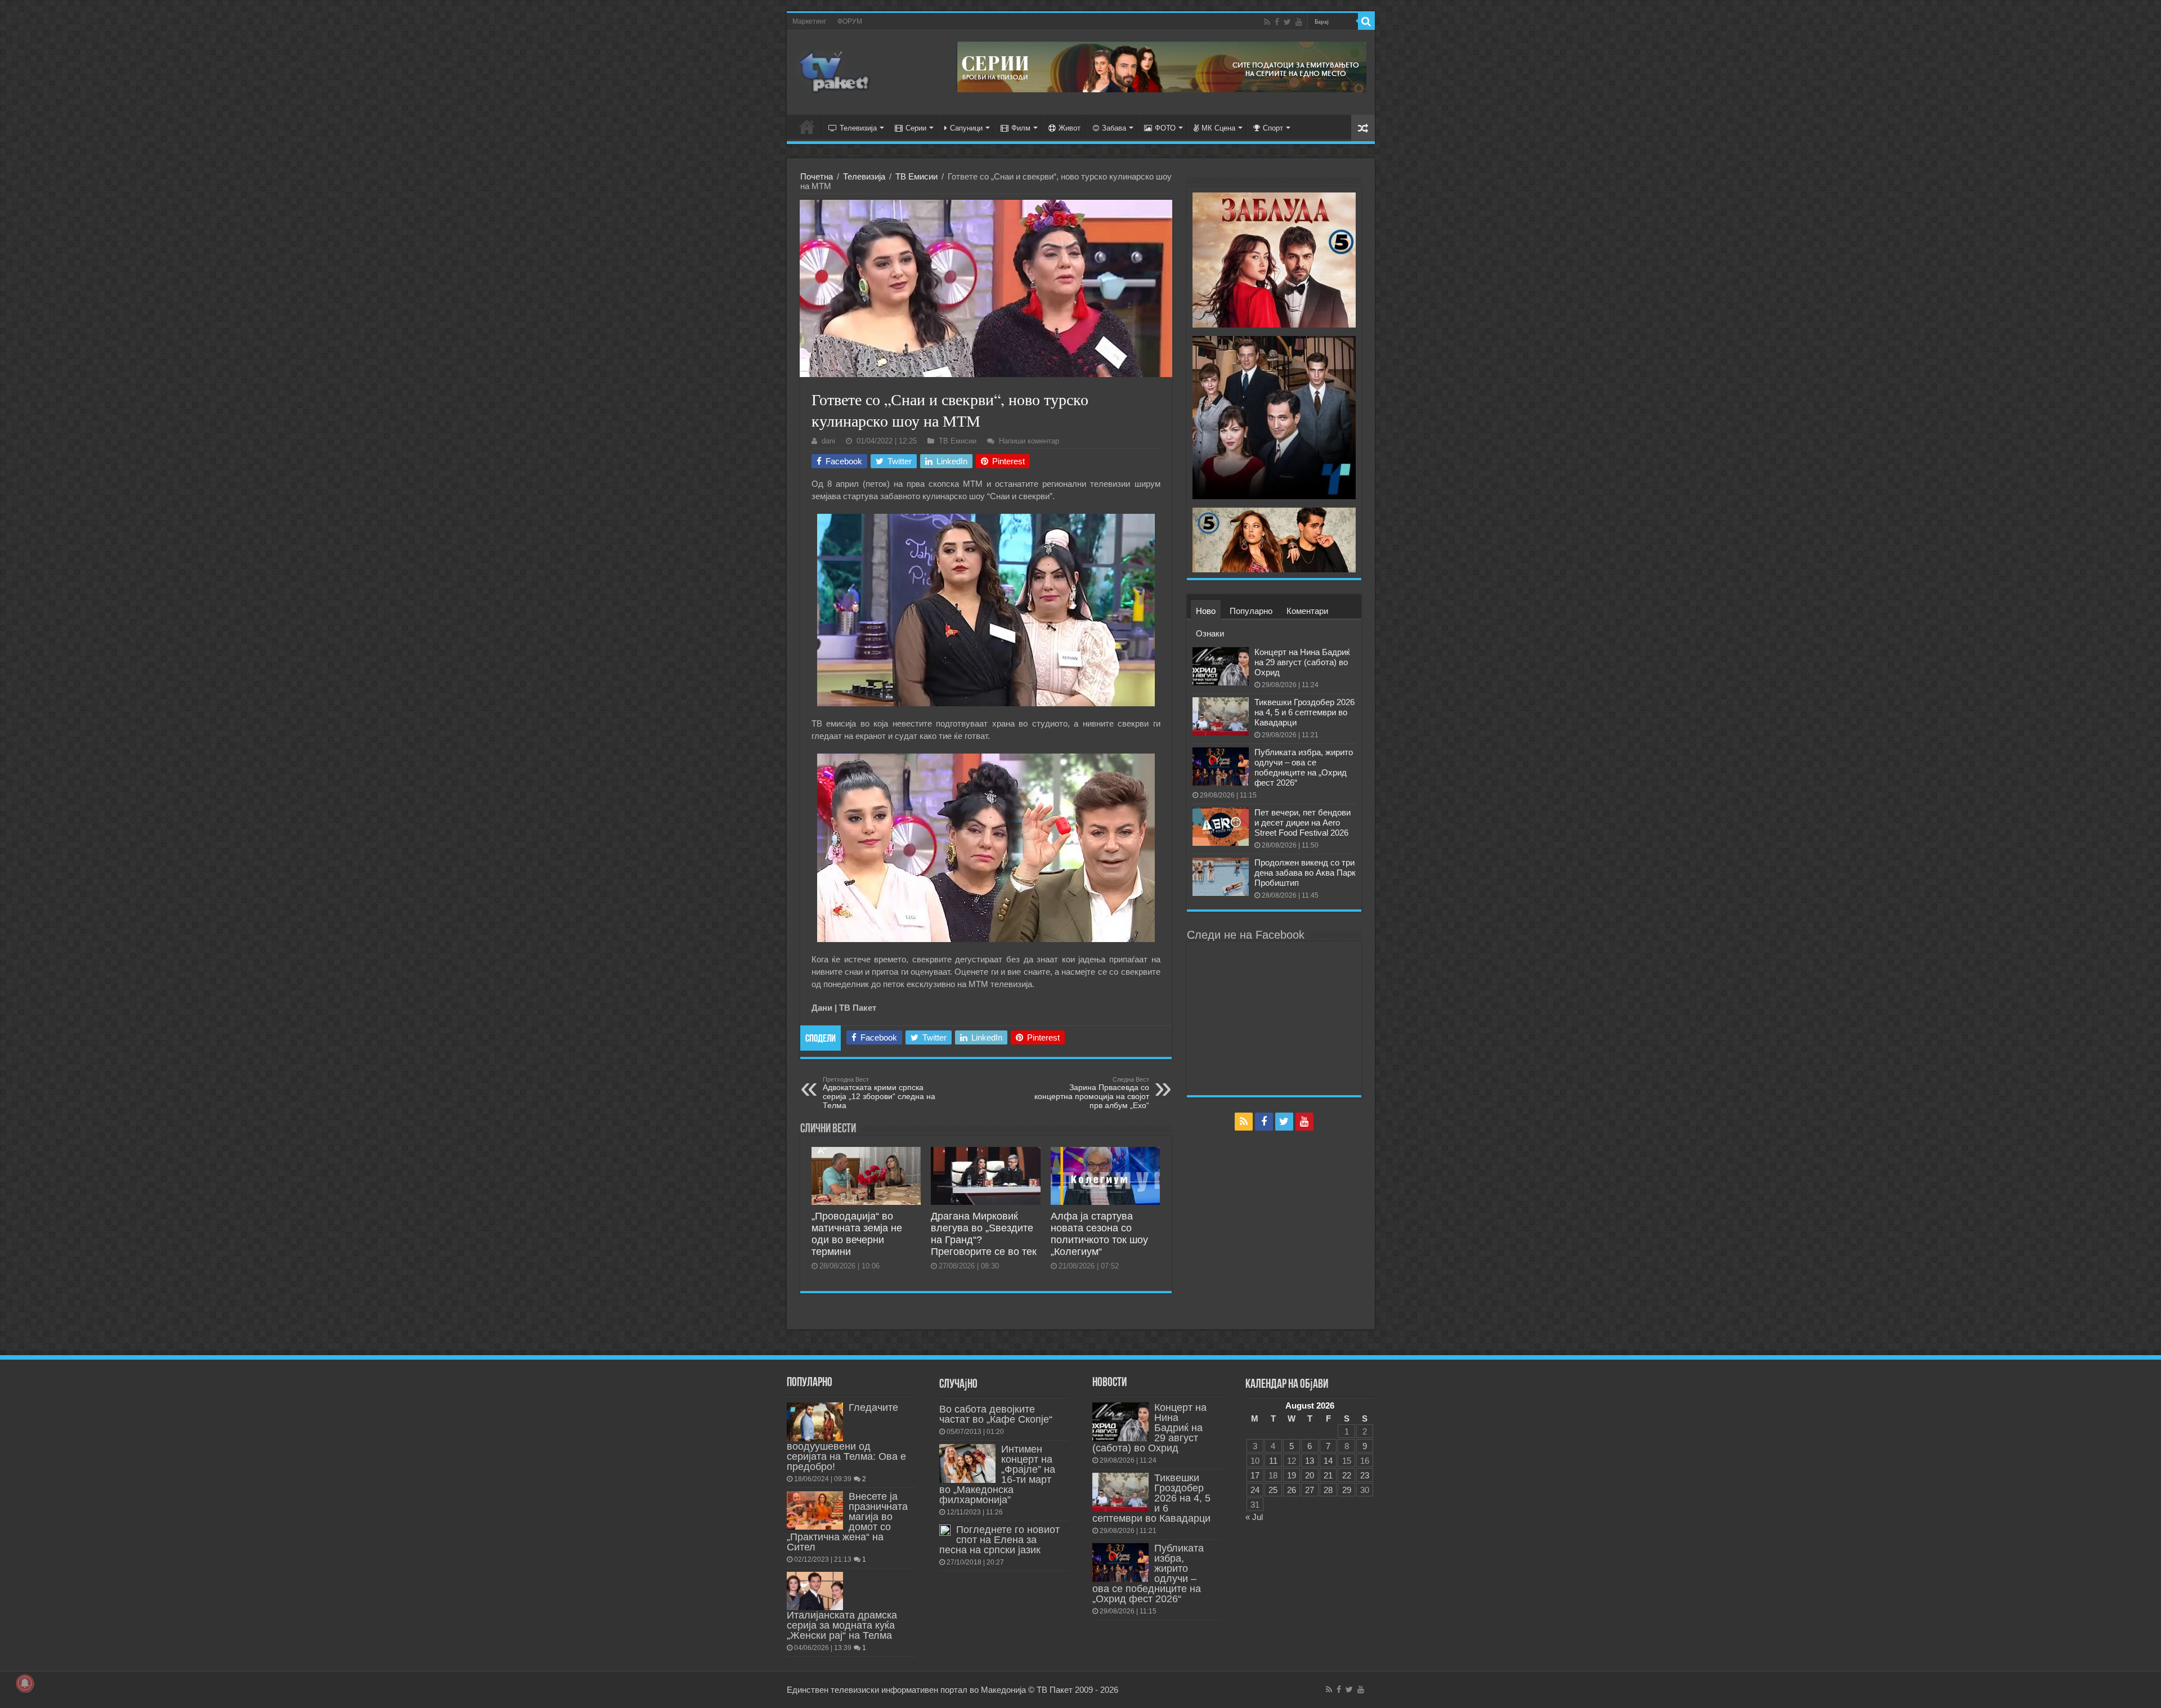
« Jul (1254, 1517)
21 (1328, 1475)
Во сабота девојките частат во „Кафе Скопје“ (996, 1414)
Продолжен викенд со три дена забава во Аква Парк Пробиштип (1305, 873)
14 (1328, 1461)
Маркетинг (809, 21)
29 (1347, 1490)
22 (1347, 1475)
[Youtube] (1299, 22)
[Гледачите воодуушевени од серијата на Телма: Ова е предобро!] (815, 1422)
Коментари (1307, 611)
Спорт (1273, 128)
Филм (1021, 128)
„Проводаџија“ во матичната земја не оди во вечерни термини (857, 1234)
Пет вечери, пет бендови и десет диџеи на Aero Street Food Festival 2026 (1303, 822)
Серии (916, 128)
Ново (1206, 611)
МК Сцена (1218, 128)
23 (1365, 1475)
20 (1310, 1475)
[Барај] (1366, 21)
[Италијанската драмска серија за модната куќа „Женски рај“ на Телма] (815, 1591)
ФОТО (1165, 128)
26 (1292, 1490)
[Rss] (1267, 22)
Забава (1114, 128)
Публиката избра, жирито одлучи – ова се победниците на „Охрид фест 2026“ (1304, 767)
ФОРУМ (850, 21)
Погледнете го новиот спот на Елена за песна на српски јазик (999, 1540)
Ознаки (1210, 633)
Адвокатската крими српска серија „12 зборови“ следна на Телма (879, 1093)
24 (1255, 1490)
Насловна (807, 127)
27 (1310, 1490)
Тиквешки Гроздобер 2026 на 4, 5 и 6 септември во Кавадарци (1304, 712)
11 (1273, 1461)
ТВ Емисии (916, 176)
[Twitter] (1287, 22)
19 (1292, 1475)
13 (1310, 1461)
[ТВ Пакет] (835, 70)
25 (1273, 1490)
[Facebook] (1277, 22)
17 (1255, 1475)
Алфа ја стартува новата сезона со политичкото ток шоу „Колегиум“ (1099, 1234)
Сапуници (966, 128)
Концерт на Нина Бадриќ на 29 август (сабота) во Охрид (1302, 662)
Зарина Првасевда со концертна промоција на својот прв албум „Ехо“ (1092, 1093)
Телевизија (858, 128)
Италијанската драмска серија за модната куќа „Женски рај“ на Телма (842, 1625)
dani (828, 441)
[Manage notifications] (25, 1683)
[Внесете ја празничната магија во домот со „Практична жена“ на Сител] (815, 1510)
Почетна (817, 176)
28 (1328, 1490)
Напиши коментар (1029, 441)
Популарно (1251, 611)
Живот (1070, 128)
